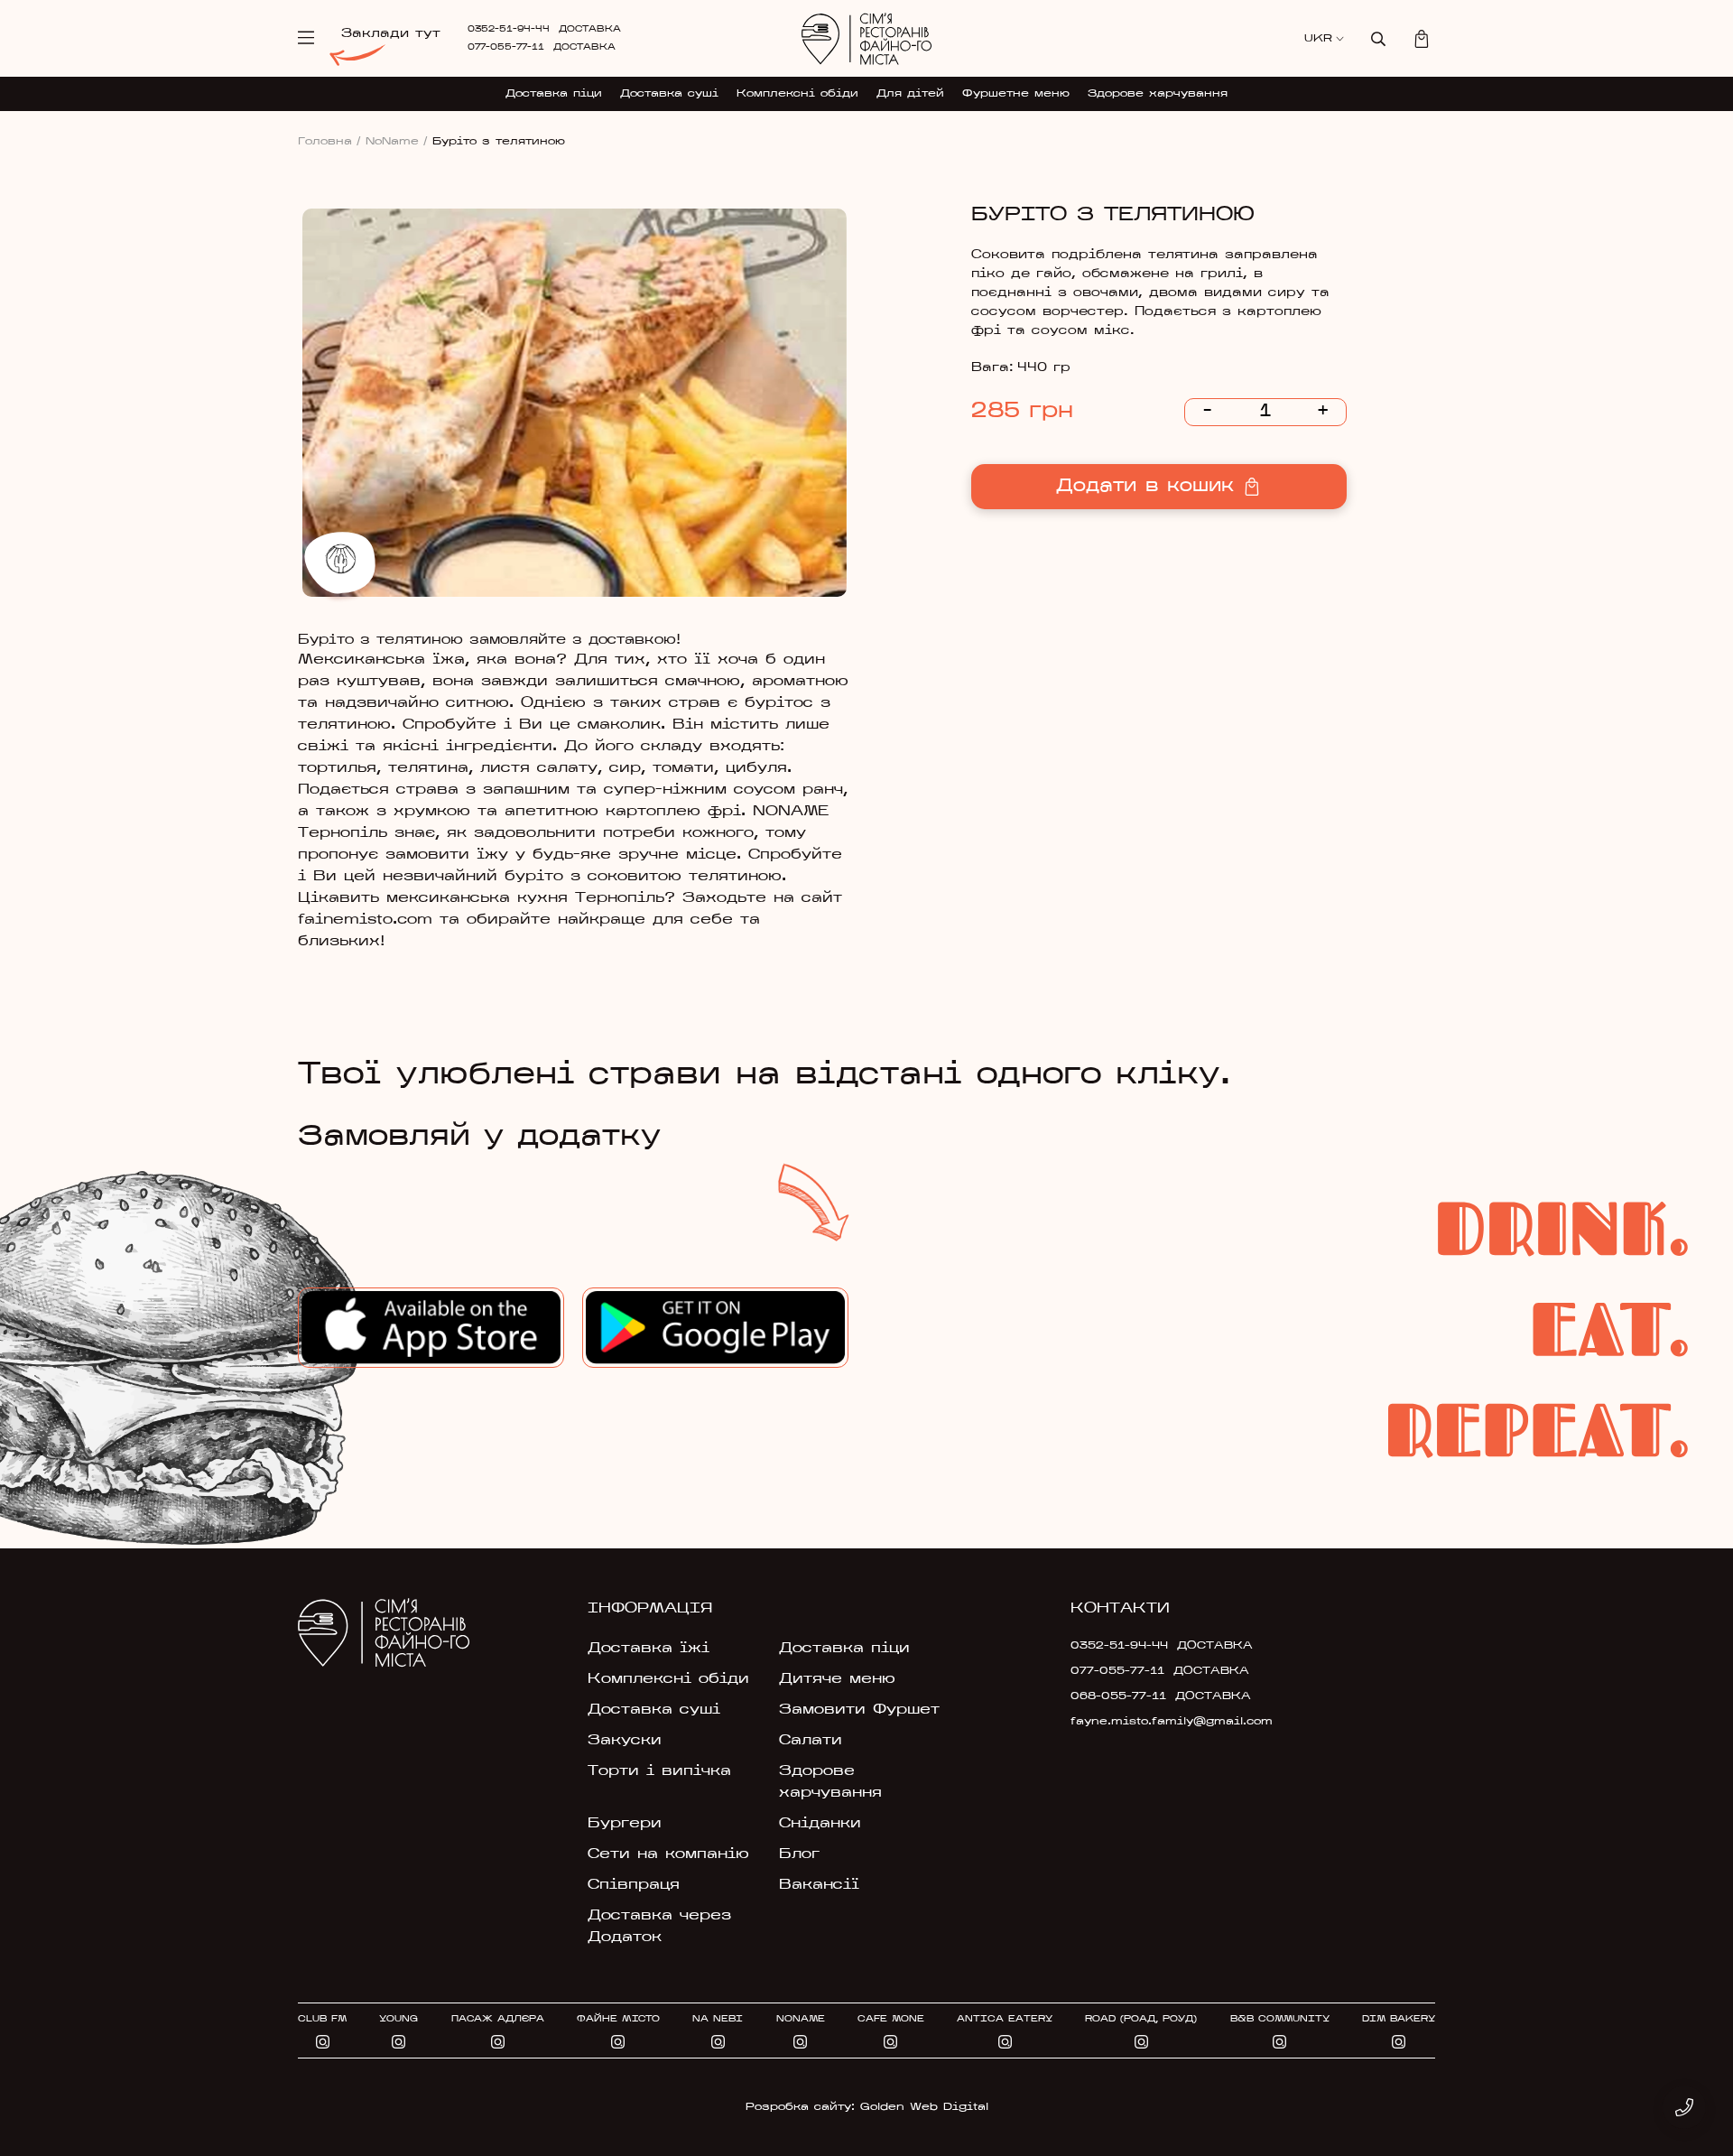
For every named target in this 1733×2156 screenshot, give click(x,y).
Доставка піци (554, 94)
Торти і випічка (659, 1771)
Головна (329, 142)
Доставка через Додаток (659, 1927)
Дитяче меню (837, 1679)
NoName (397, 142)
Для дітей (910, 94)
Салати (811, 1741)
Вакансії (819, 1885)
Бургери (625, 1824)
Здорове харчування (1158, 94)
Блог (799, 1854)
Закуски (625, 1741)
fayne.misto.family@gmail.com (1157, 1722)
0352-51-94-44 (509, 29)
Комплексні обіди (797, 94)
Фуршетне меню (1016, 94)
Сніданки (820, 1824)
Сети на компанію (668, 1854)
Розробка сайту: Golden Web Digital (867, 2107)
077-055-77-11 (506, 47)
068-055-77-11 (1118, 1696)
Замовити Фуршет (859, 1710)
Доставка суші (669, 94)
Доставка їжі (649, 1649)
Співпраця (634, 1885)
